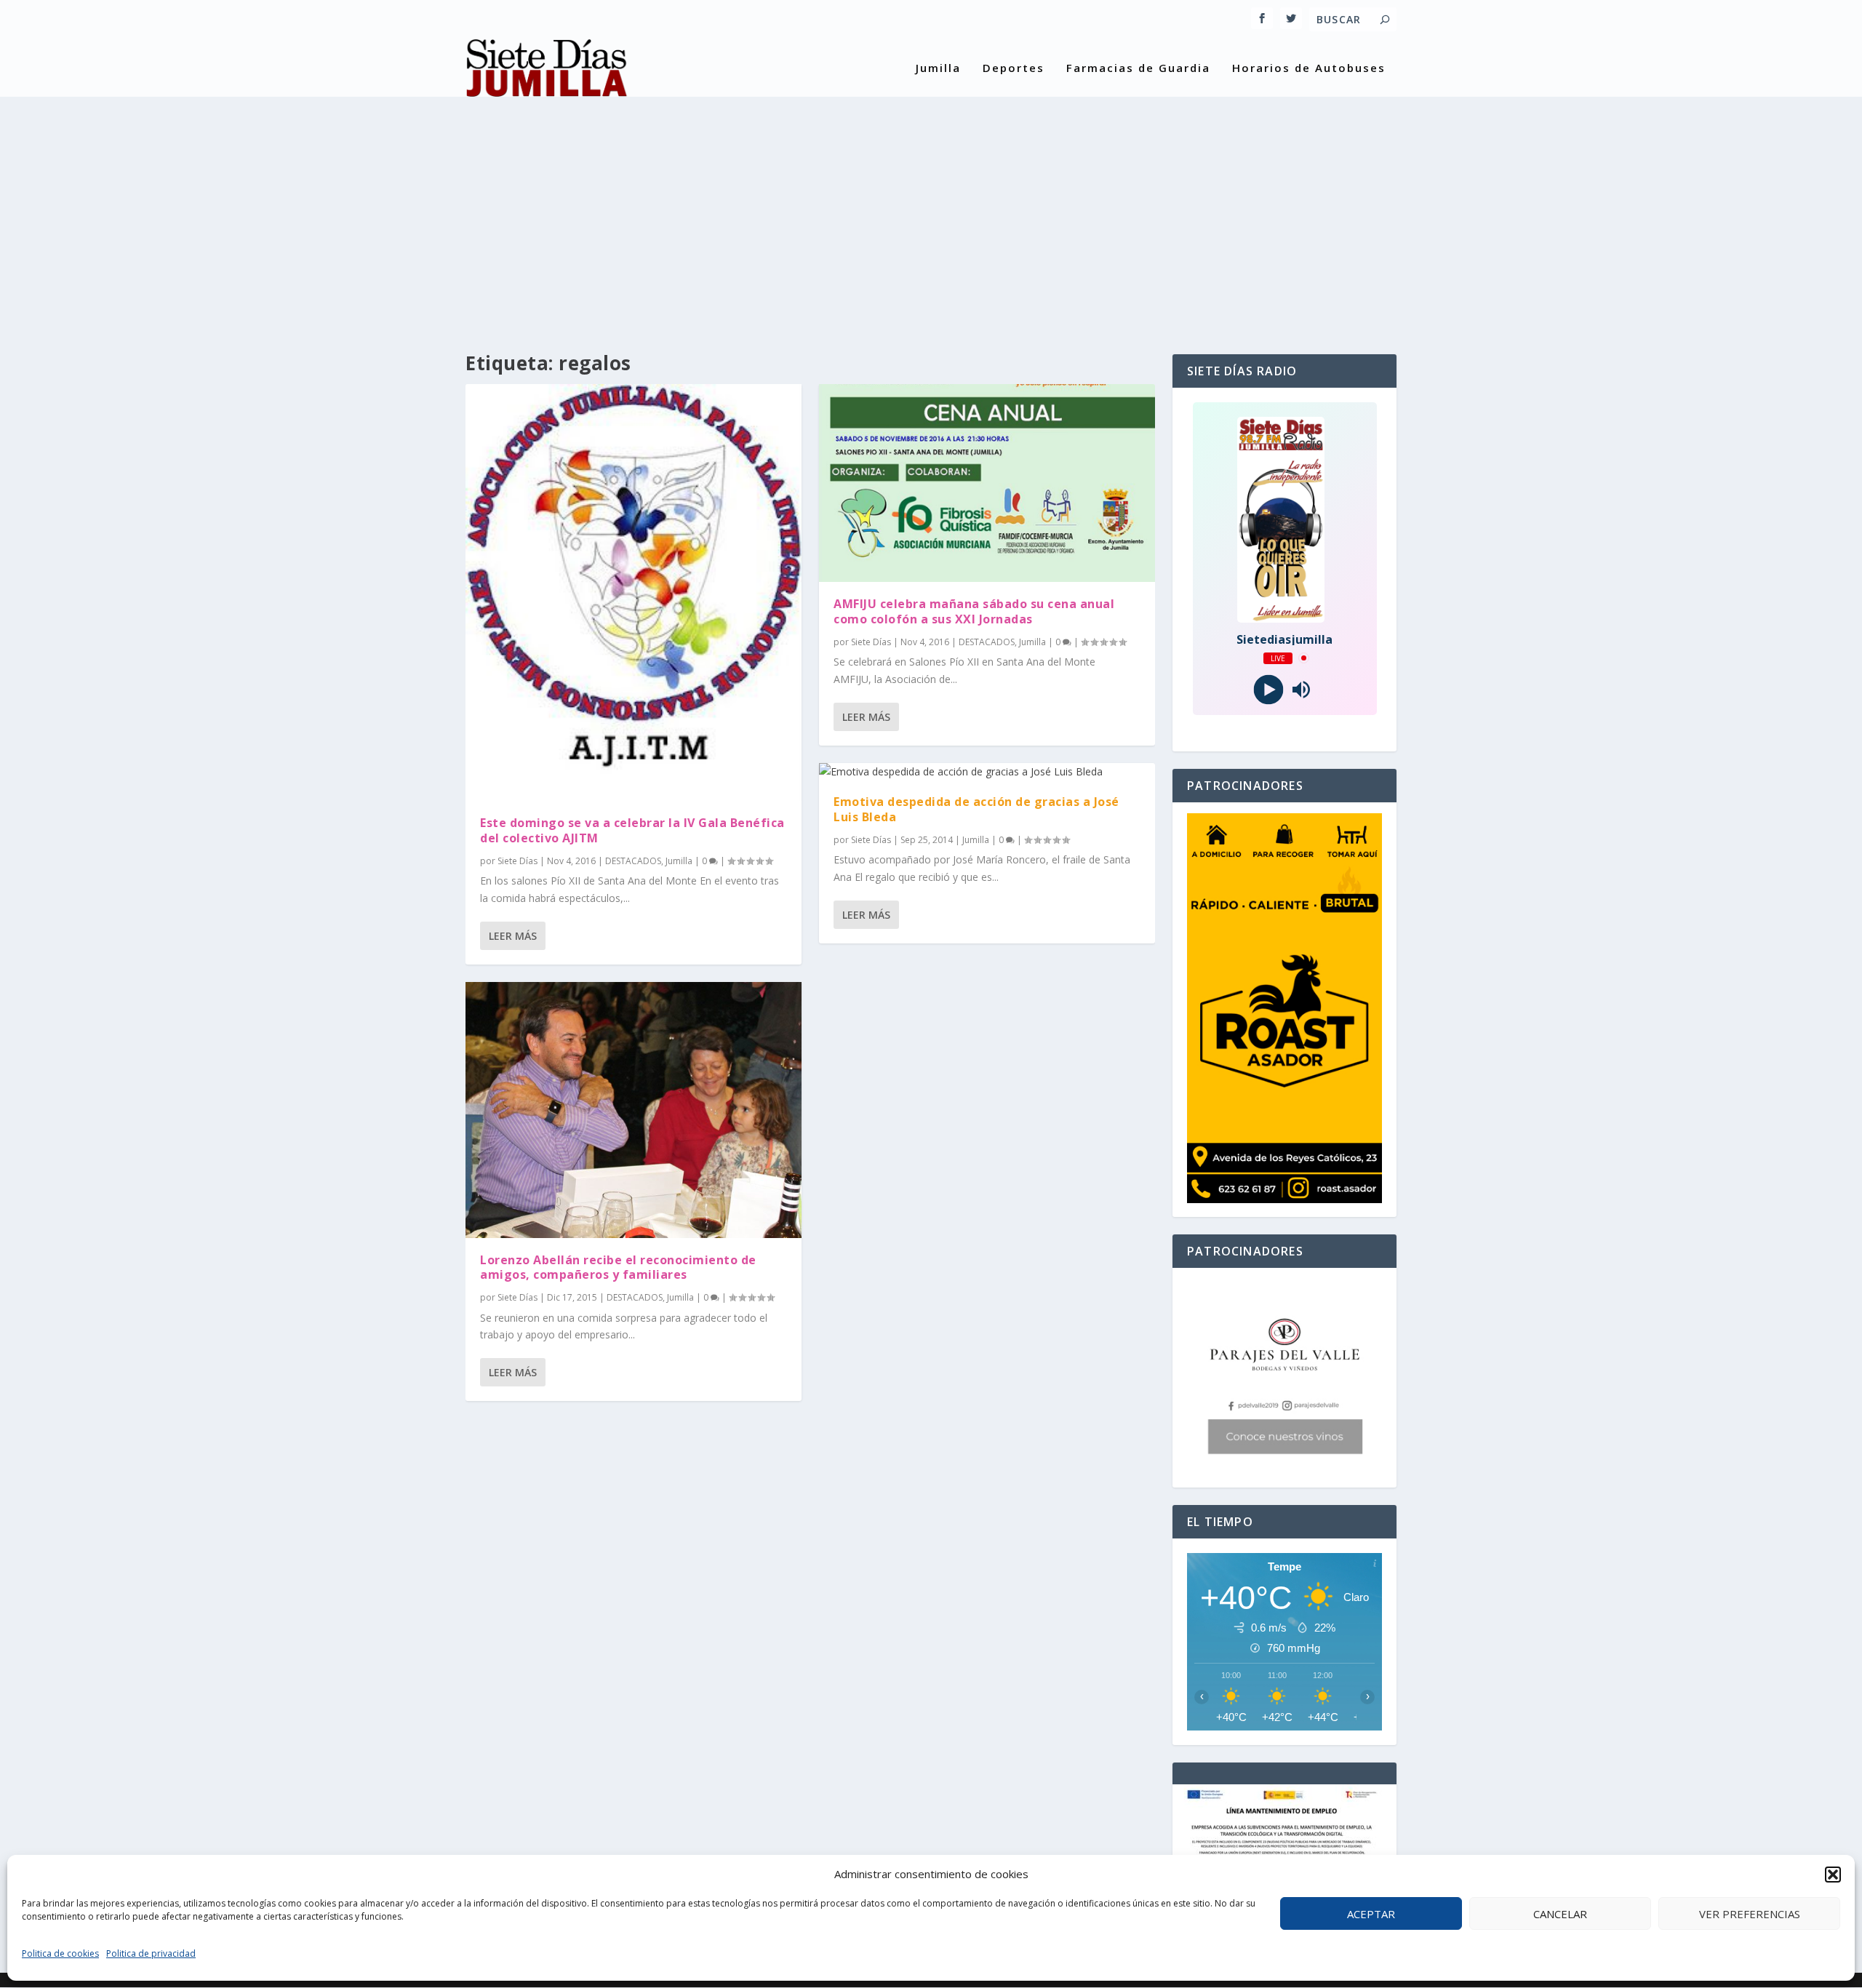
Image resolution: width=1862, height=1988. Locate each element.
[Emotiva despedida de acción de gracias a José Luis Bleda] (987, 772)
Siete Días (518, 861)
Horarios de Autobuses (1309, 68)
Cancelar (1560, 1914)
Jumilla (938, 68)
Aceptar (1371, 1914)
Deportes (1014, 68)
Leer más (513, 936)
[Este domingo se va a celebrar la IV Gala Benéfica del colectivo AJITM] (634, 592)
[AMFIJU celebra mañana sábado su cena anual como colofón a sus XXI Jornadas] (987, 483)
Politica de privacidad (151, 1953)
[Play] (1268, 689)
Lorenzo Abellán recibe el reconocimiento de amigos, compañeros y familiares (618, 1268)
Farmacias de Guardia (1138, 68)
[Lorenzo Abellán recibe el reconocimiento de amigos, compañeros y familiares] (634, 1110)
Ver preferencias (1750, 1914)
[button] (1833, 1875)
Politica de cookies (60, 1953)
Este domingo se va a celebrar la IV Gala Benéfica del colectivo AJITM (632, 830)
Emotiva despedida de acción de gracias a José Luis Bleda (976, 809)
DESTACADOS (633, 861)
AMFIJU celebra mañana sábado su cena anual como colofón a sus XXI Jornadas (974, 611)
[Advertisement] (931, 216)
